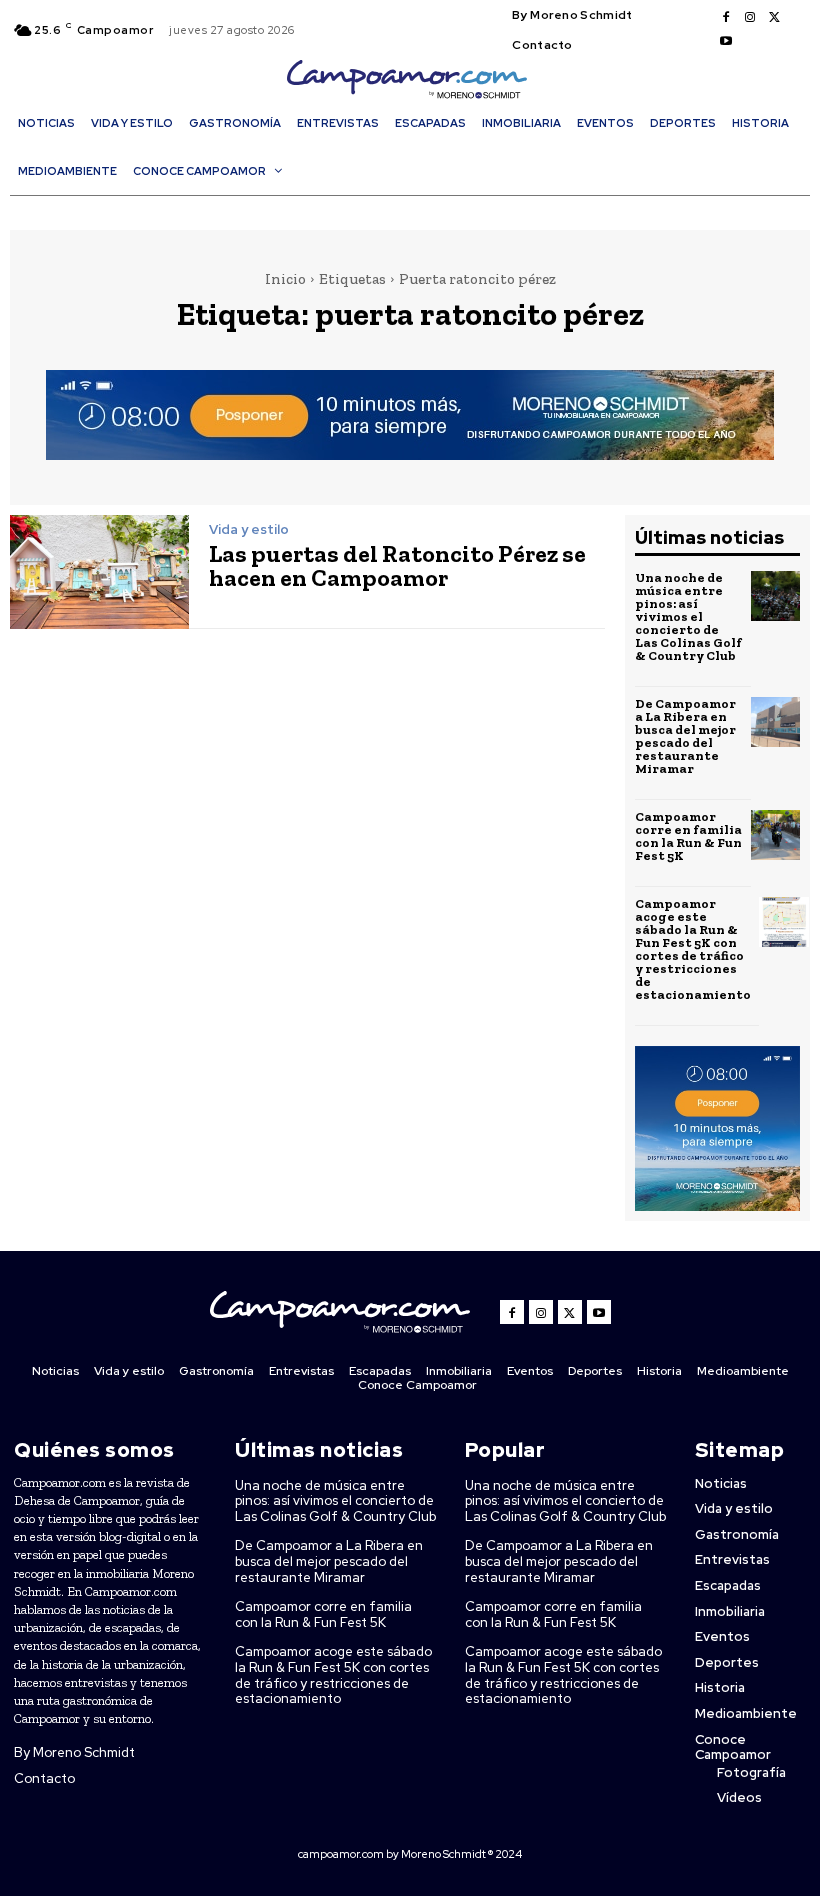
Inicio (285, 279)
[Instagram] (750, 18)
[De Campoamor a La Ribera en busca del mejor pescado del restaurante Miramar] (776, 722)
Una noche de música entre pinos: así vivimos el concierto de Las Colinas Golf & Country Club (688, 616)
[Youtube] (726, 42)
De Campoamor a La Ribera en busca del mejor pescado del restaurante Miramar (685, 736)
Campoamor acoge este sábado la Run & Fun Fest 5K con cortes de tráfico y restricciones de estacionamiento (693, 949)
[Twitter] (774, 18)
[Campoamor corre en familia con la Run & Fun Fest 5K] (776, 835)
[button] (415, 207)
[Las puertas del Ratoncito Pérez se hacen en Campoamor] (99, 572)
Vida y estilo (249, 529)
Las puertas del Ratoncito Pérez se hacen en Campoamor (397, 565)
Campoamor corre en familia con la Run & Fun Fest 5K (688, 836)
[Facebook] (726, 18)
